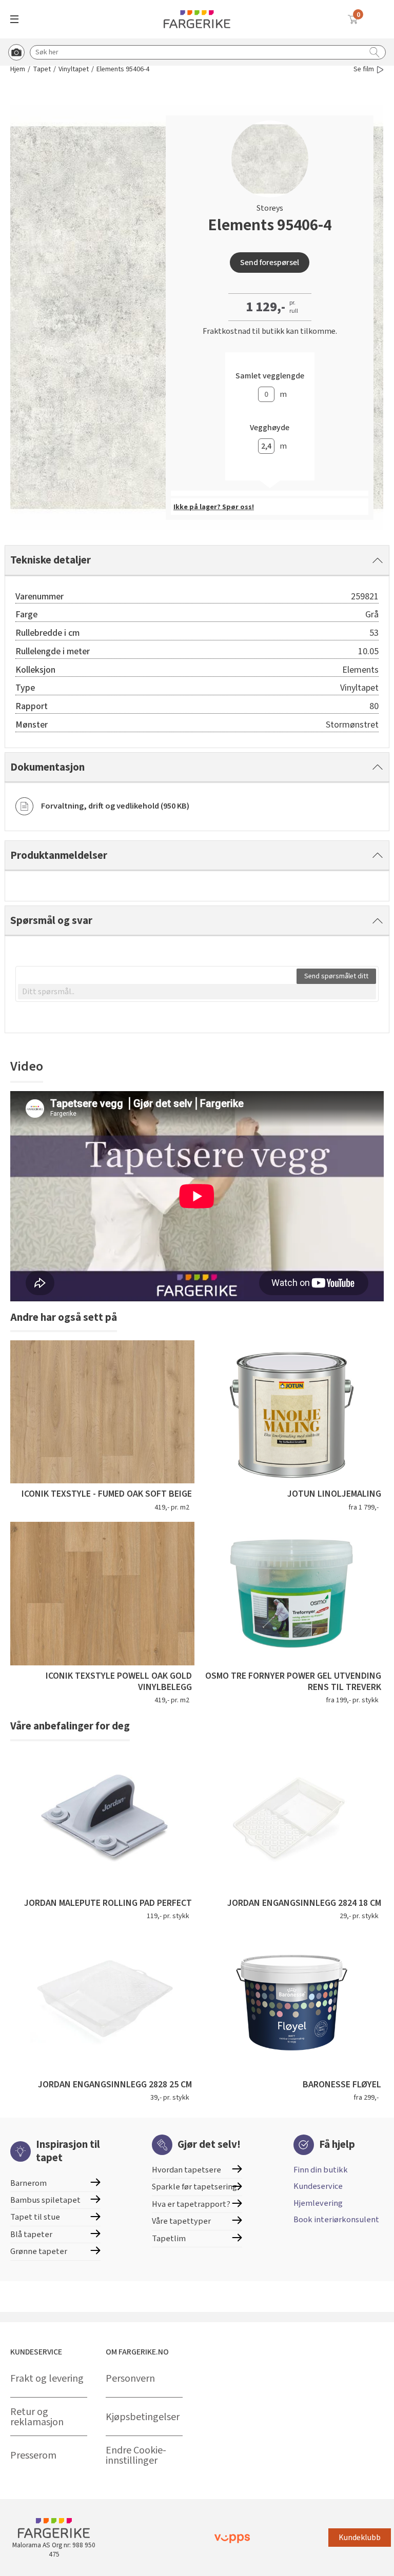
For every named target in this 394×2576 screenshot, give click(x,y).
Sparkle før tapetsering (194, 2187)
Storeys (270, 208)
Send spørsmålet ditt (336, 976)
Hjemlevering (318, 2203)
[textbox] (197, 992)
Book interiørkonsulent (336, 2220)
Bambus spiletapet (45, 2200)
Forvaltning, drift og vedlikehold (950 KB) (115, 806)
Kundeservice (318, 2186)
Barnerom (28, 2183)
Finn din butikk (321, 2170)
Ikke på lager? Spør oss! (214, 507)
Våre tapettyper (181, 2221)
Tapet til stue (35, 2217)
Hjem (18, 69)
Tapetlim (169, 2239)
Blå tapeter (31, 2235)
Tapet (42, 69)
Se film (364, 69)
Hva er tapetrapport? (191, 2204)
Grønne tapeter (39, 2251)
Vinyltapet (74, 69)
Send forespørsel (270, 263)
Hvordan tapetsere (186, 2170)
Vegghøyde (270, 428)
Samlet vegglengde (270, 376)
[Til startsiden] (197, 19)
